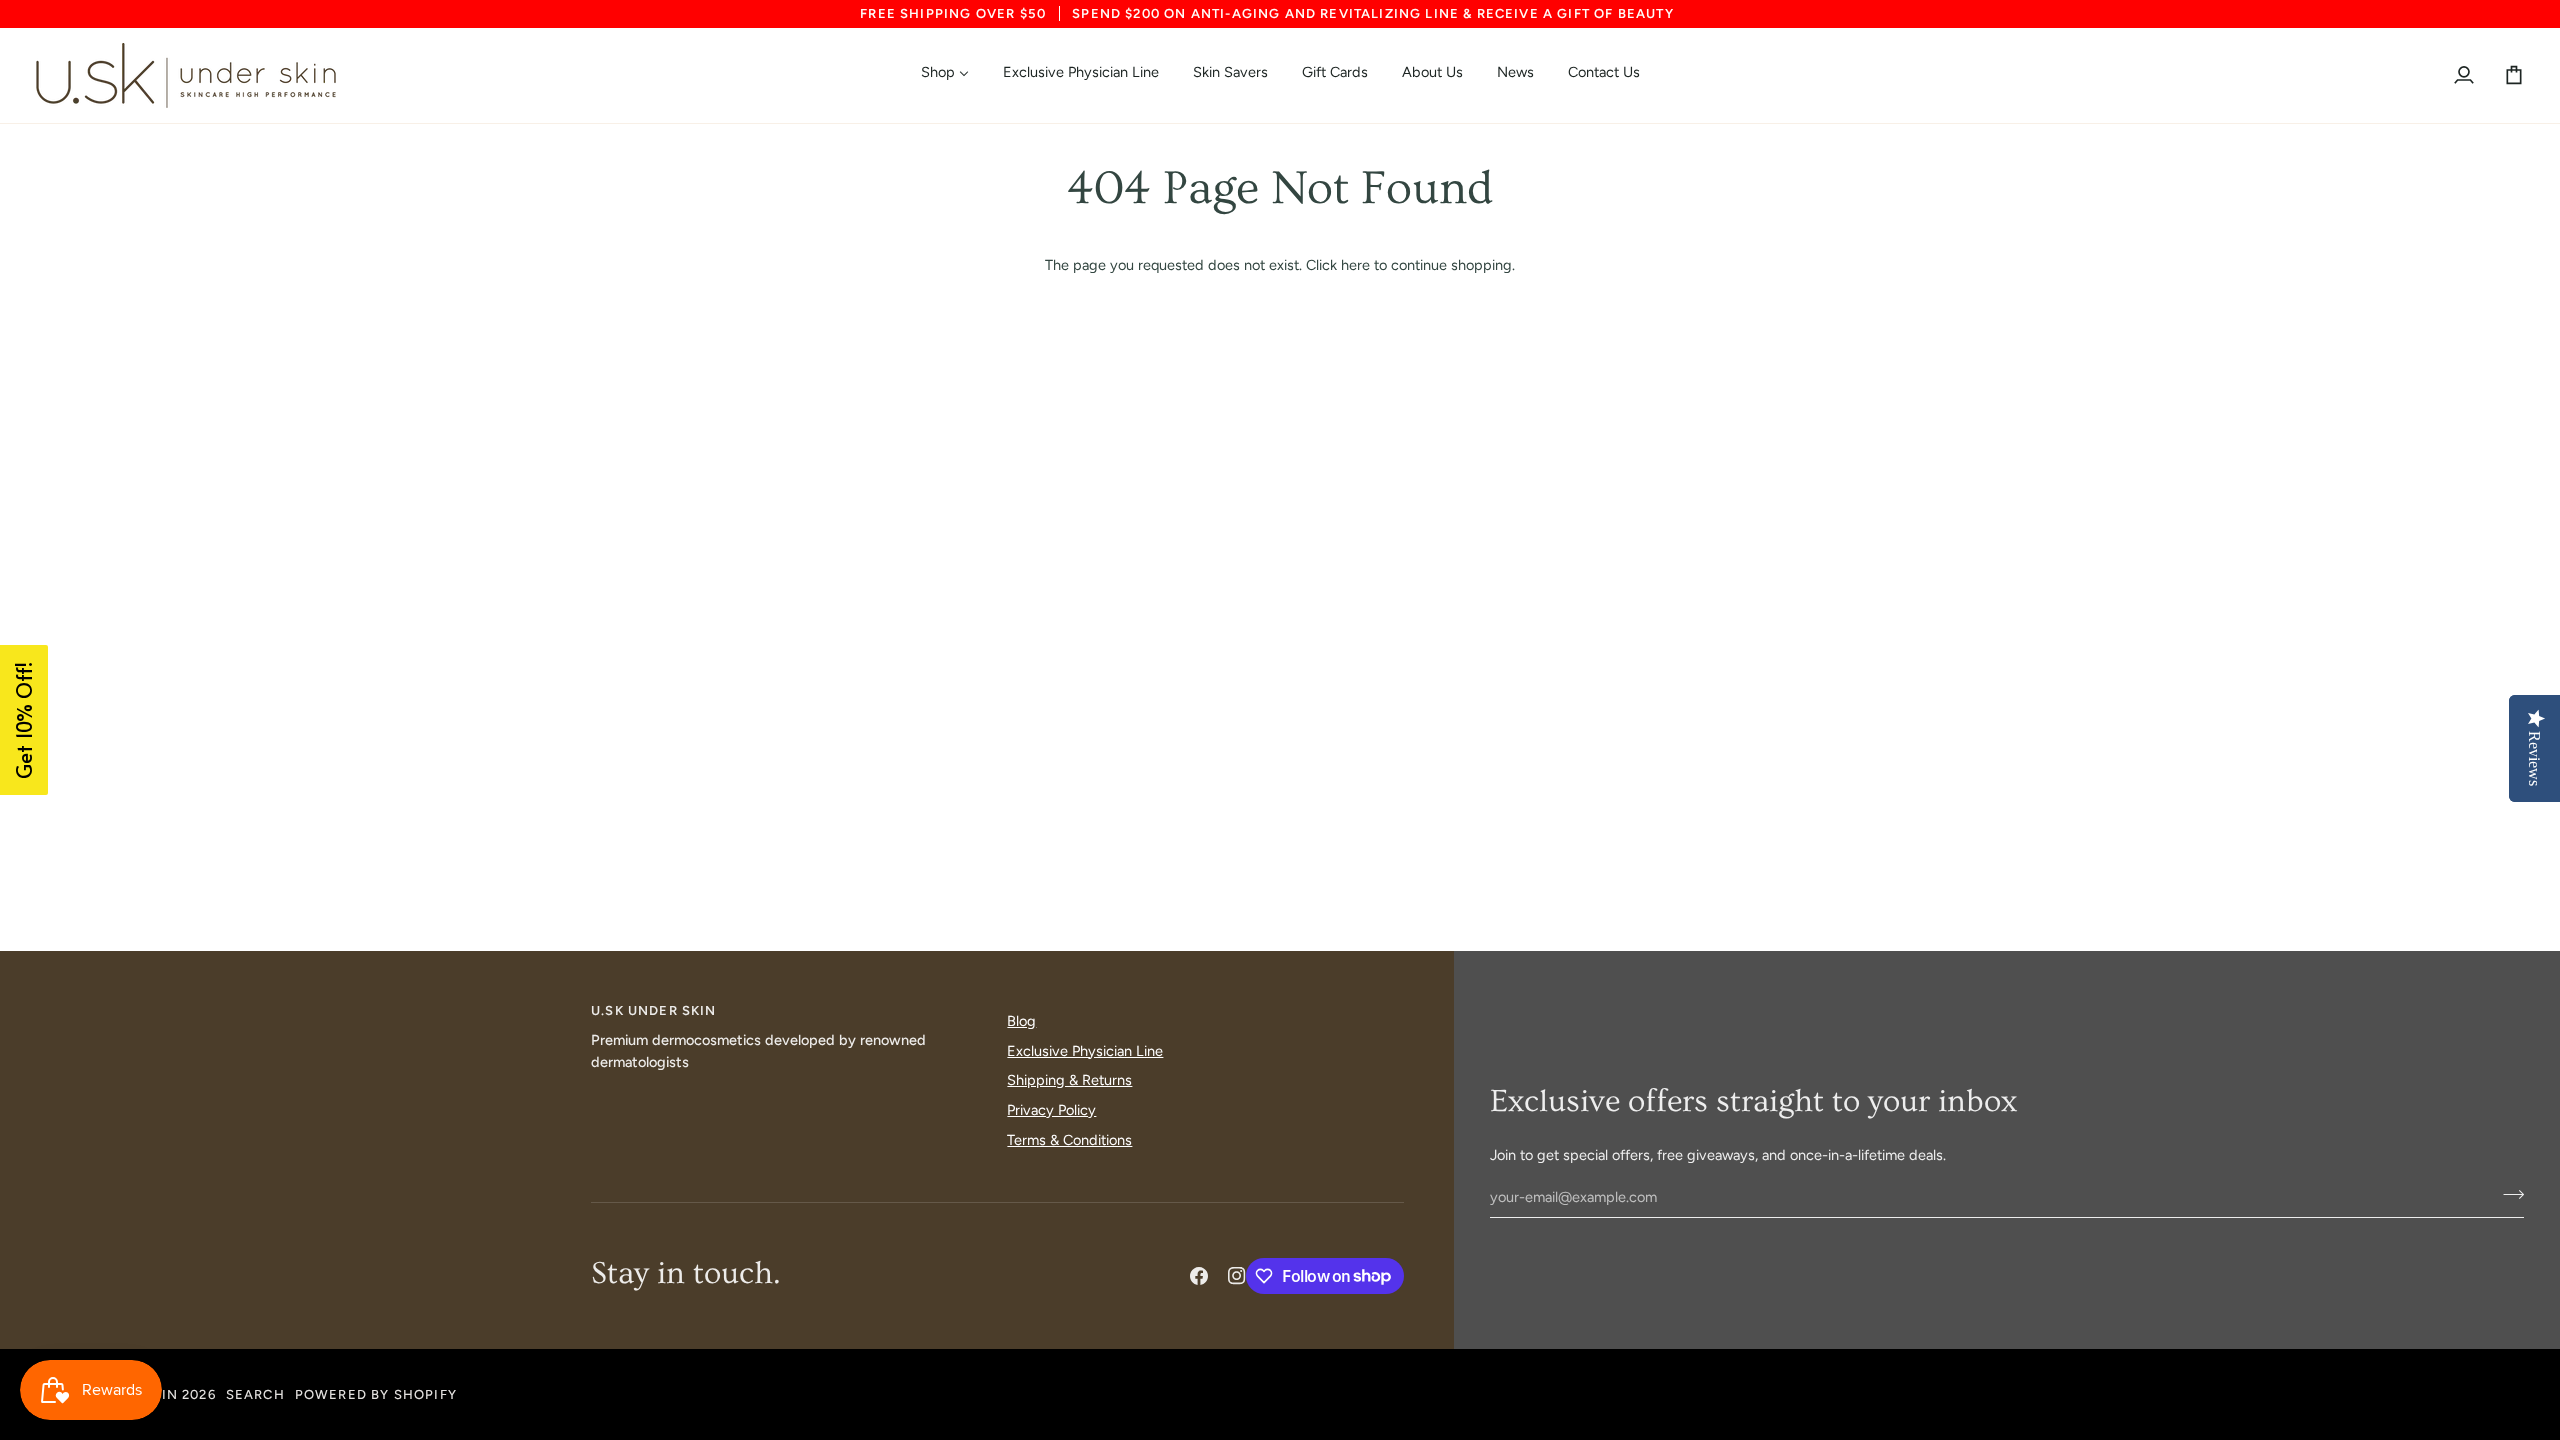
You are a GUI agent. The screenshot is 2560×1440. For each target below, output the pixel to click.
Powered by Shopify (376, 1394)
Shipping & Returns (1069, 1080)
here (1355, 265)
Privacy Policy (1051, 1110)
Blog (1021, 1021)
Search (255, 1394)
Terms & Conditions (1069, 1140)
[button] (1205, 1006)
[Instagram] (1237, 1276)
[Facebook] (1199, 1276)
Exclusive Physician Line (1085, 1051)
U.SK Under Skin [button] (654, 1010)
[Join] (2507, 1195)
